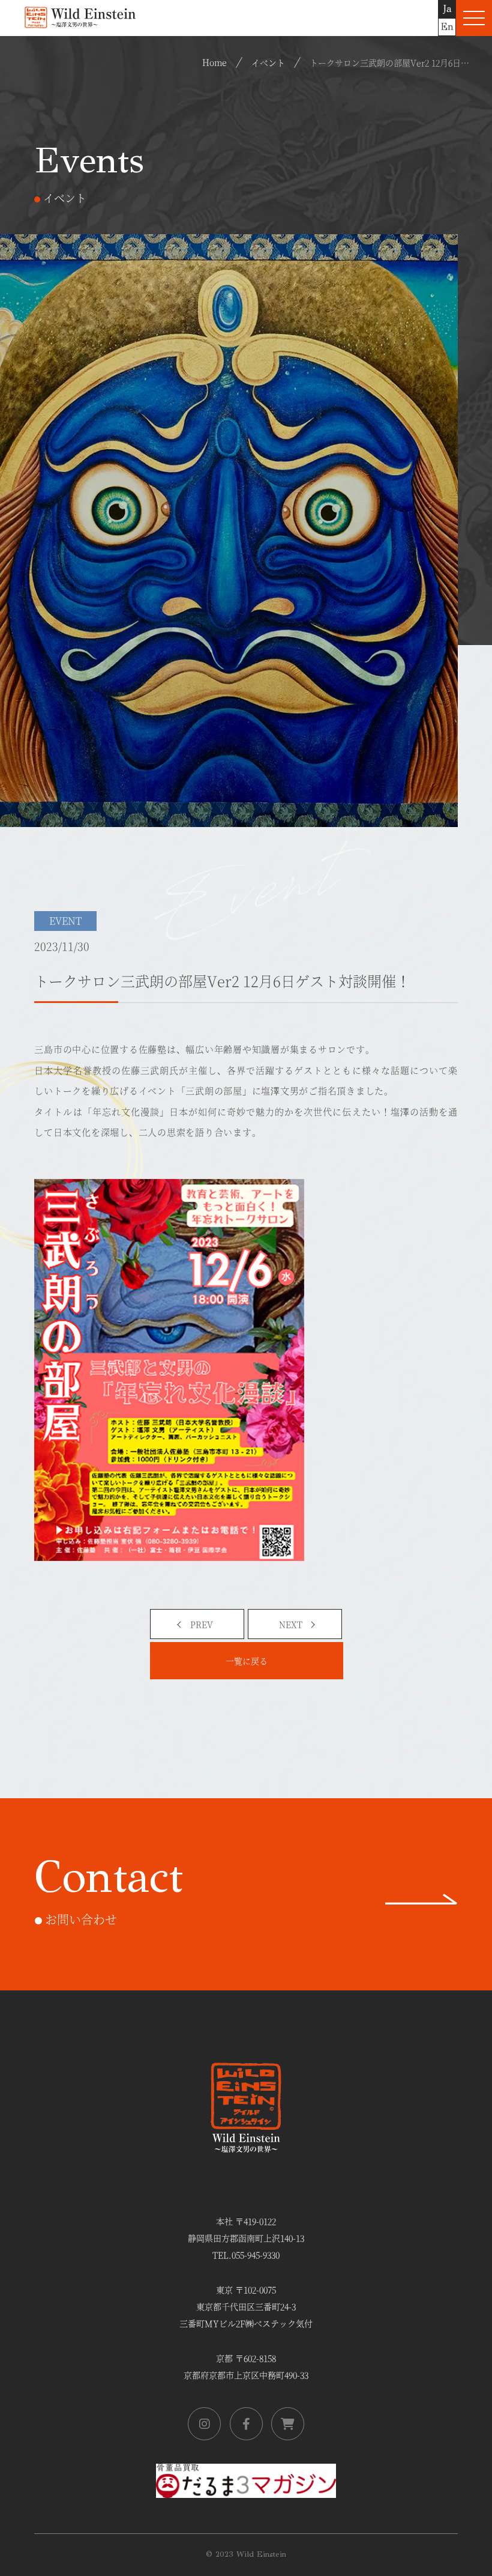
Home (214, 62)
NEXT (291, 1624)
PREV (202, 1624)
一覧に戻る (247, 1661)
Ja (447, 9)
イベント (268, 62)
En (447, 27)
